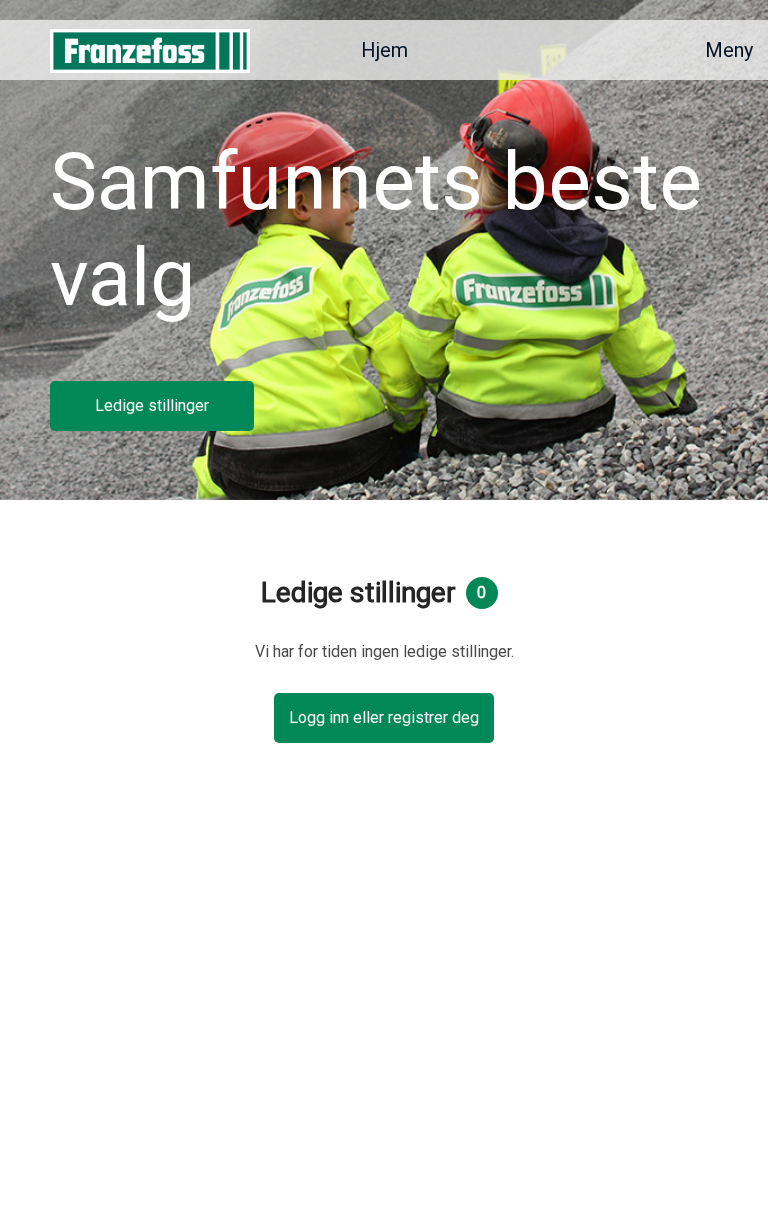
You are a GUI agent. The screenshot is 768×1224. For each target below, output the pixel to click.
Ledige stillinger (152, 405)
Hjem (384, 50)
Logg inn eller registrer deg (384, 717)
